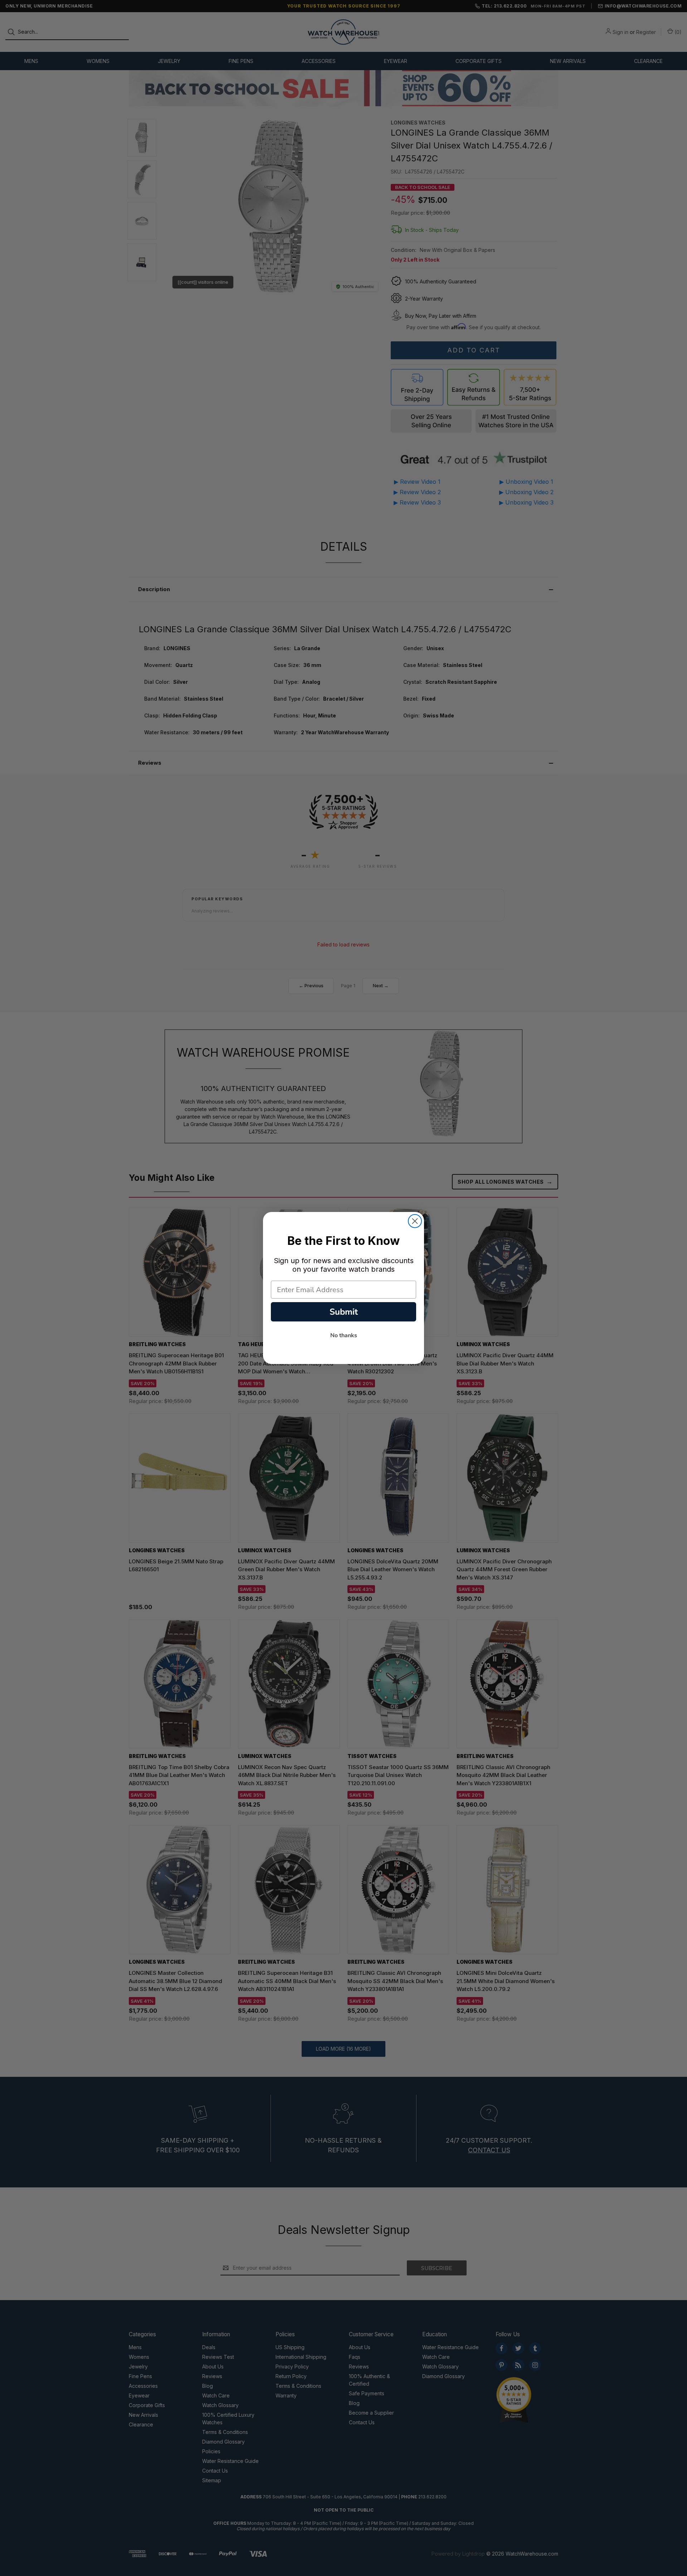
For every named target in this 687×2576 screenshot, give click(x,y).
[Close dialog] (415, 1221)
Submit (344, 1312)
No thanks (344, 1335)
